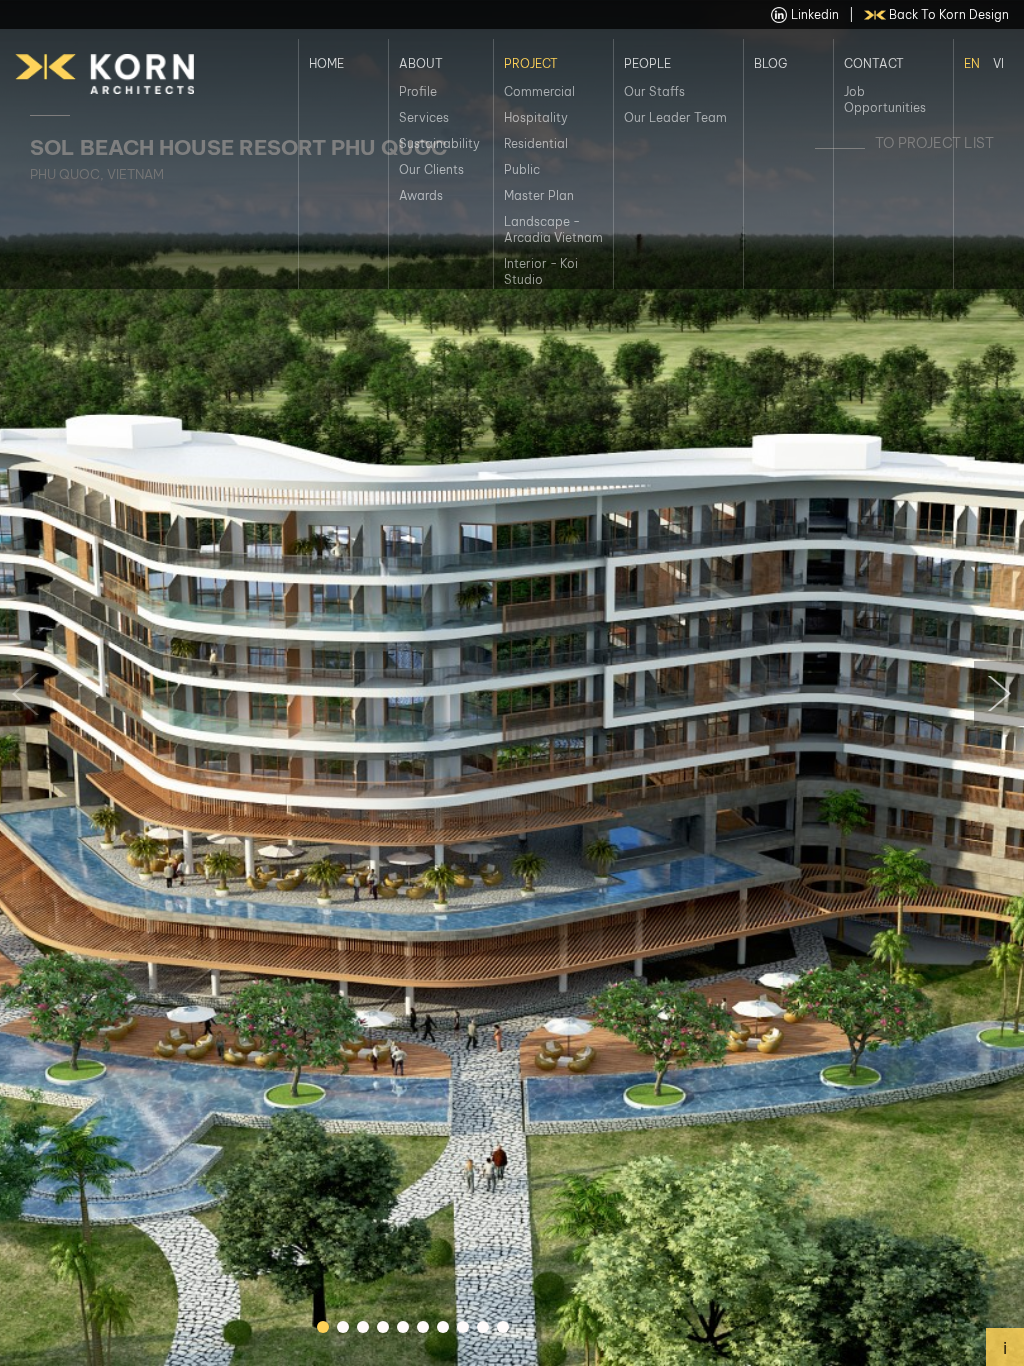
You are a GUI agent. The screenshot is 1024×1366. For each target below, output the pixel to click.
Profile (418, 91)
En (972, 62)
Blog (770, 62)
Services (424, 117)
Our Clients (431, 169)
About (421, 62)
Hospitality (536, 117)
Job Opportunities (885, 99)
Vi (998, 62)
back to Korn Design (949, 14)
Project (531, 62)
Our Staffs (654, 91)
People (647, 62)
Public (522, 169)
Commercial (539, 91)
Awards (421, 195)
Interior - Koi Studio (541, 271)
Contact (874, 62)
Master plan (539, 195)
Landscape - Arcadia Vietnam (553, 229)
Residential (536, 143)
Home (326, 62)
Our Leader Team (675, 117)
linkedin (815, 14)
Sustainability (439, 143)
